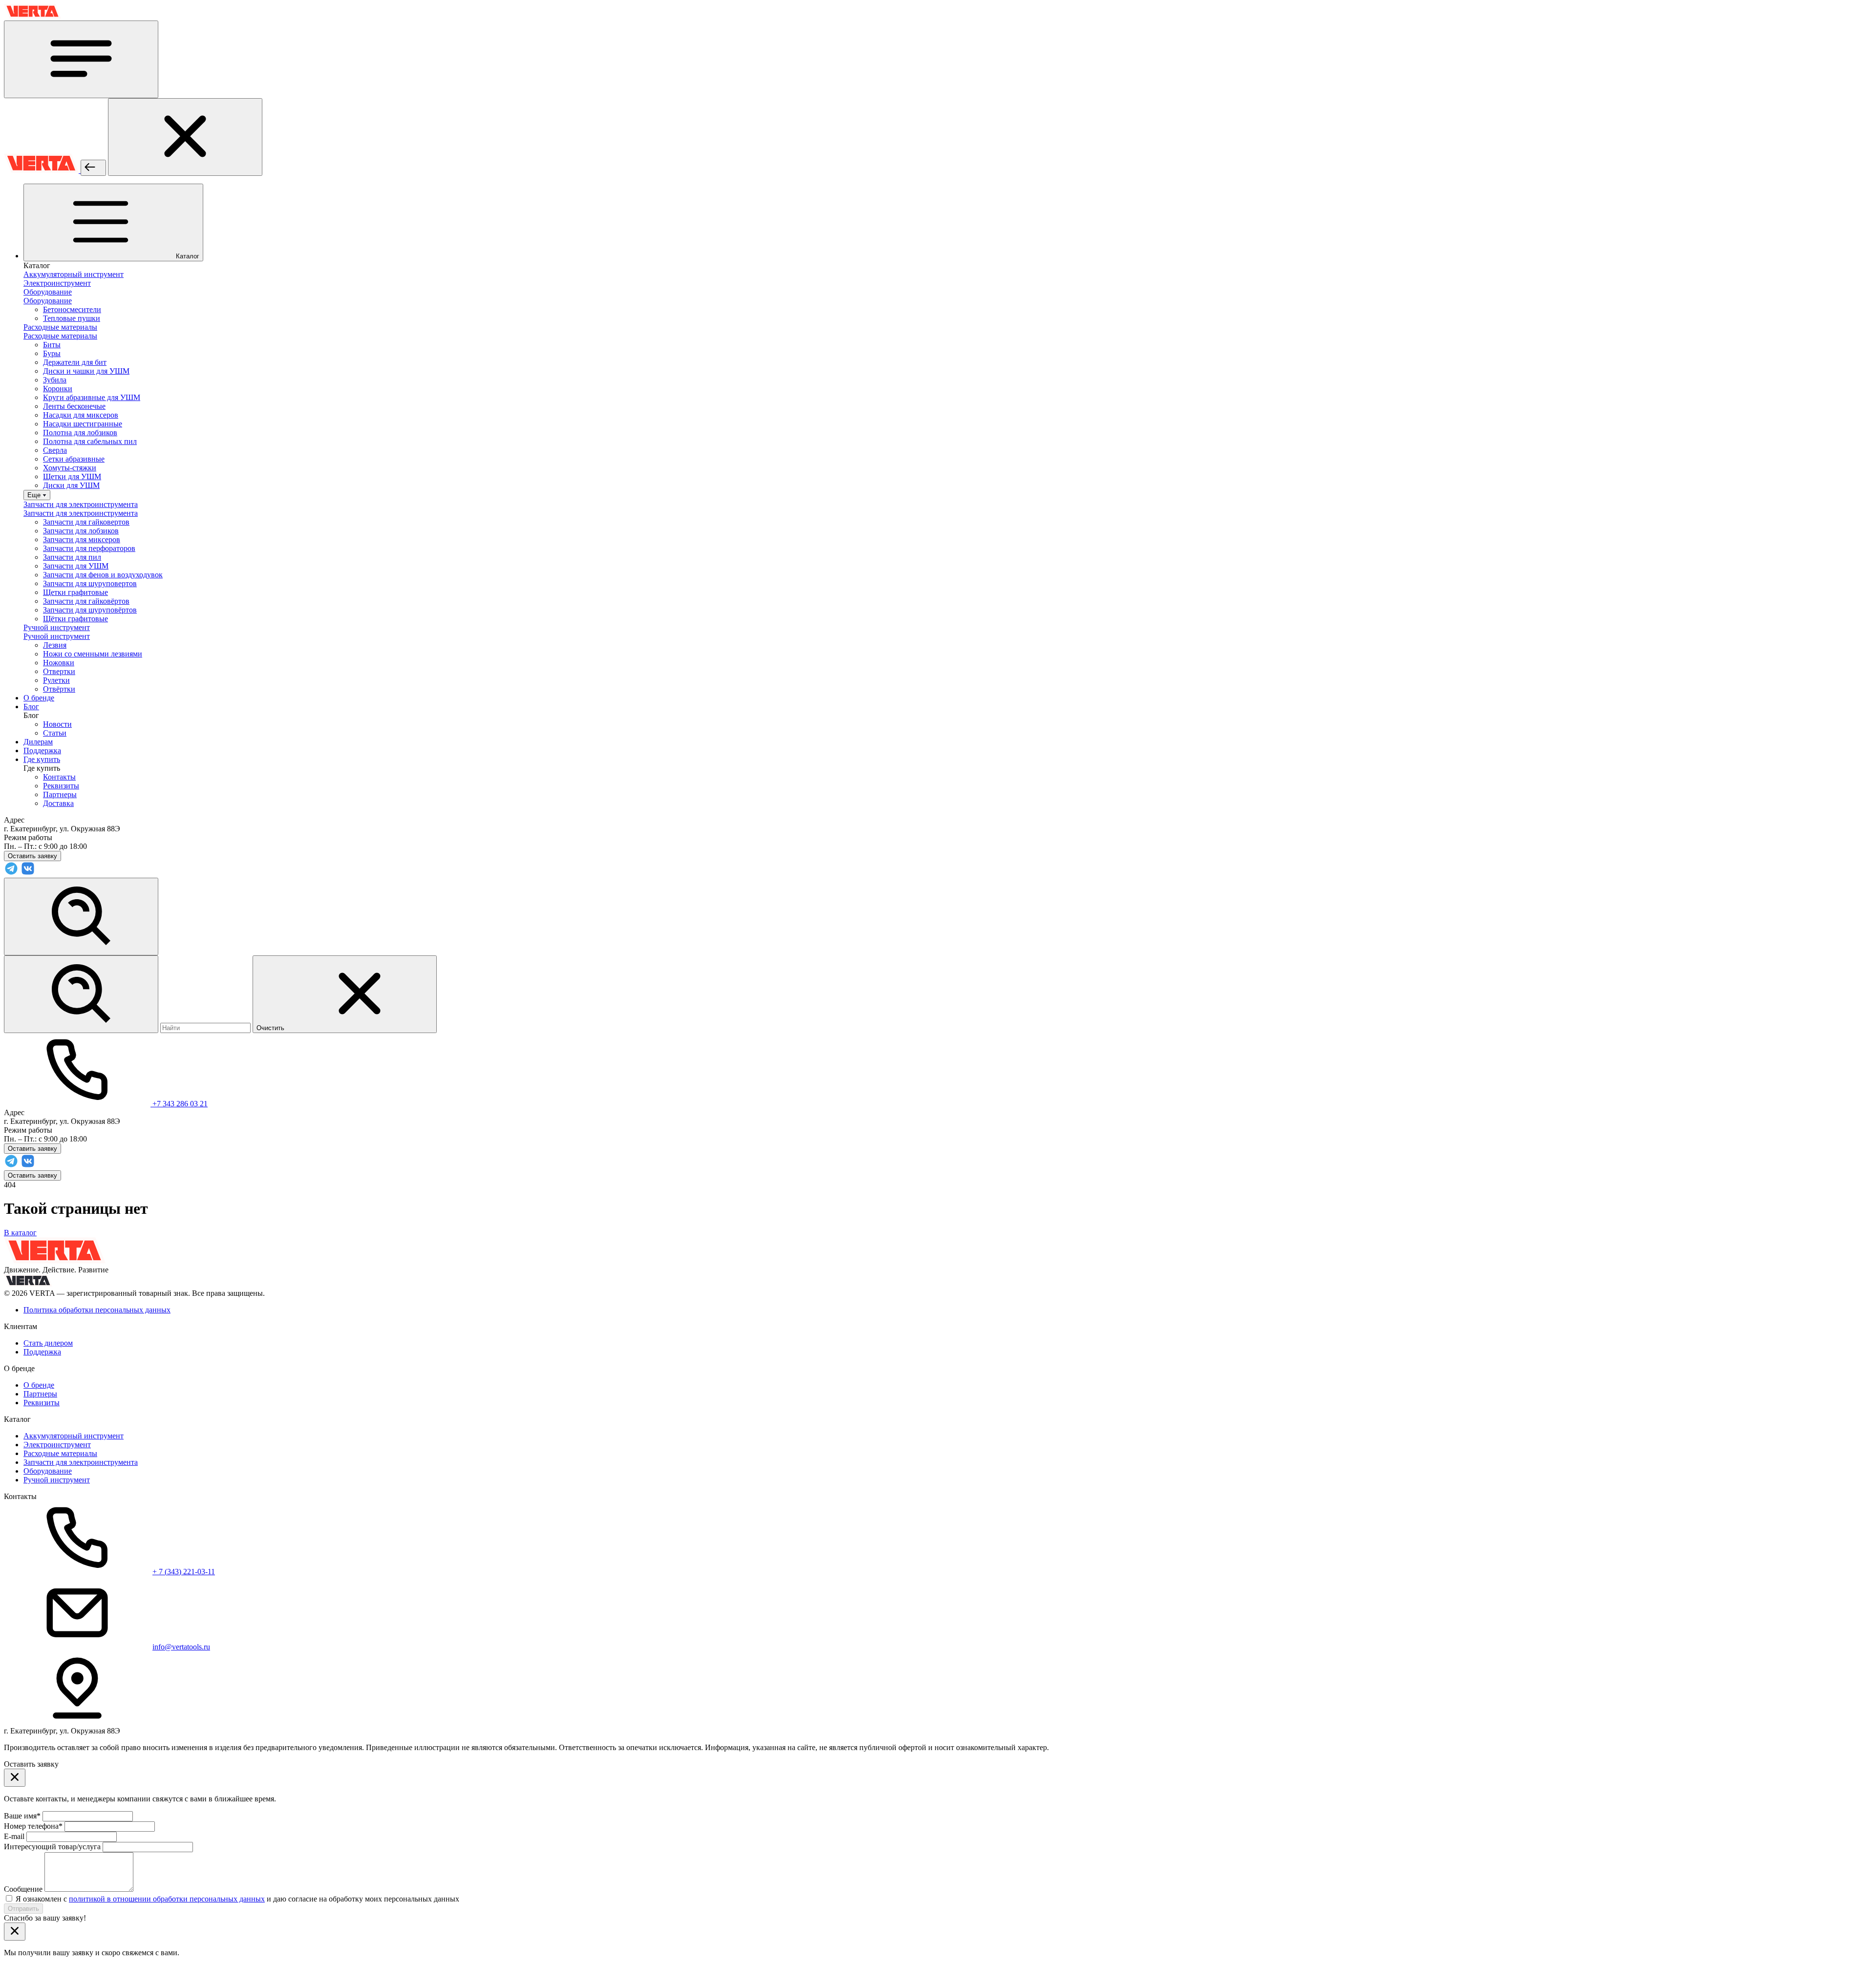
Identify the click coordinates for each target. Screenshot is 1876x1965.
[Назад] (93, 168)
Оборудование (48, 1471)
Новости (57, 724)
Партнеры (60, 794)
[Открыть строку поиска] (81, 917)
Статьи (55, 733)
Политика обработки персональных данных (97, 1310)
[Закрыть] (185, 137)
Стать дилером (48, 1343)
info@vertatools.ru (181, 1647)
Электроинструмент (57, 1445)
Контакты (59, 777)
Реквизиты (61, 786)
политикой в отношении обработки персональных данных (167, 1899)
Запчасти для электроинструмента (81, 1462)
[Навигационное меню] (81, 59)
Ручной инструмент (57, 1480)
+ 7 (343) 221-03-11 (184, 1572)
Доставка (58, 803)
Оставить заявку (32, 1175)
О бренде (39, 1385)
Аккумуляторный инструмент (74, 1436)
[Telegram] (11, 873)
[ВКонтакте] (28, 873)
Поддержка (42, 1352)
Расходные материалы (60, 1453)
